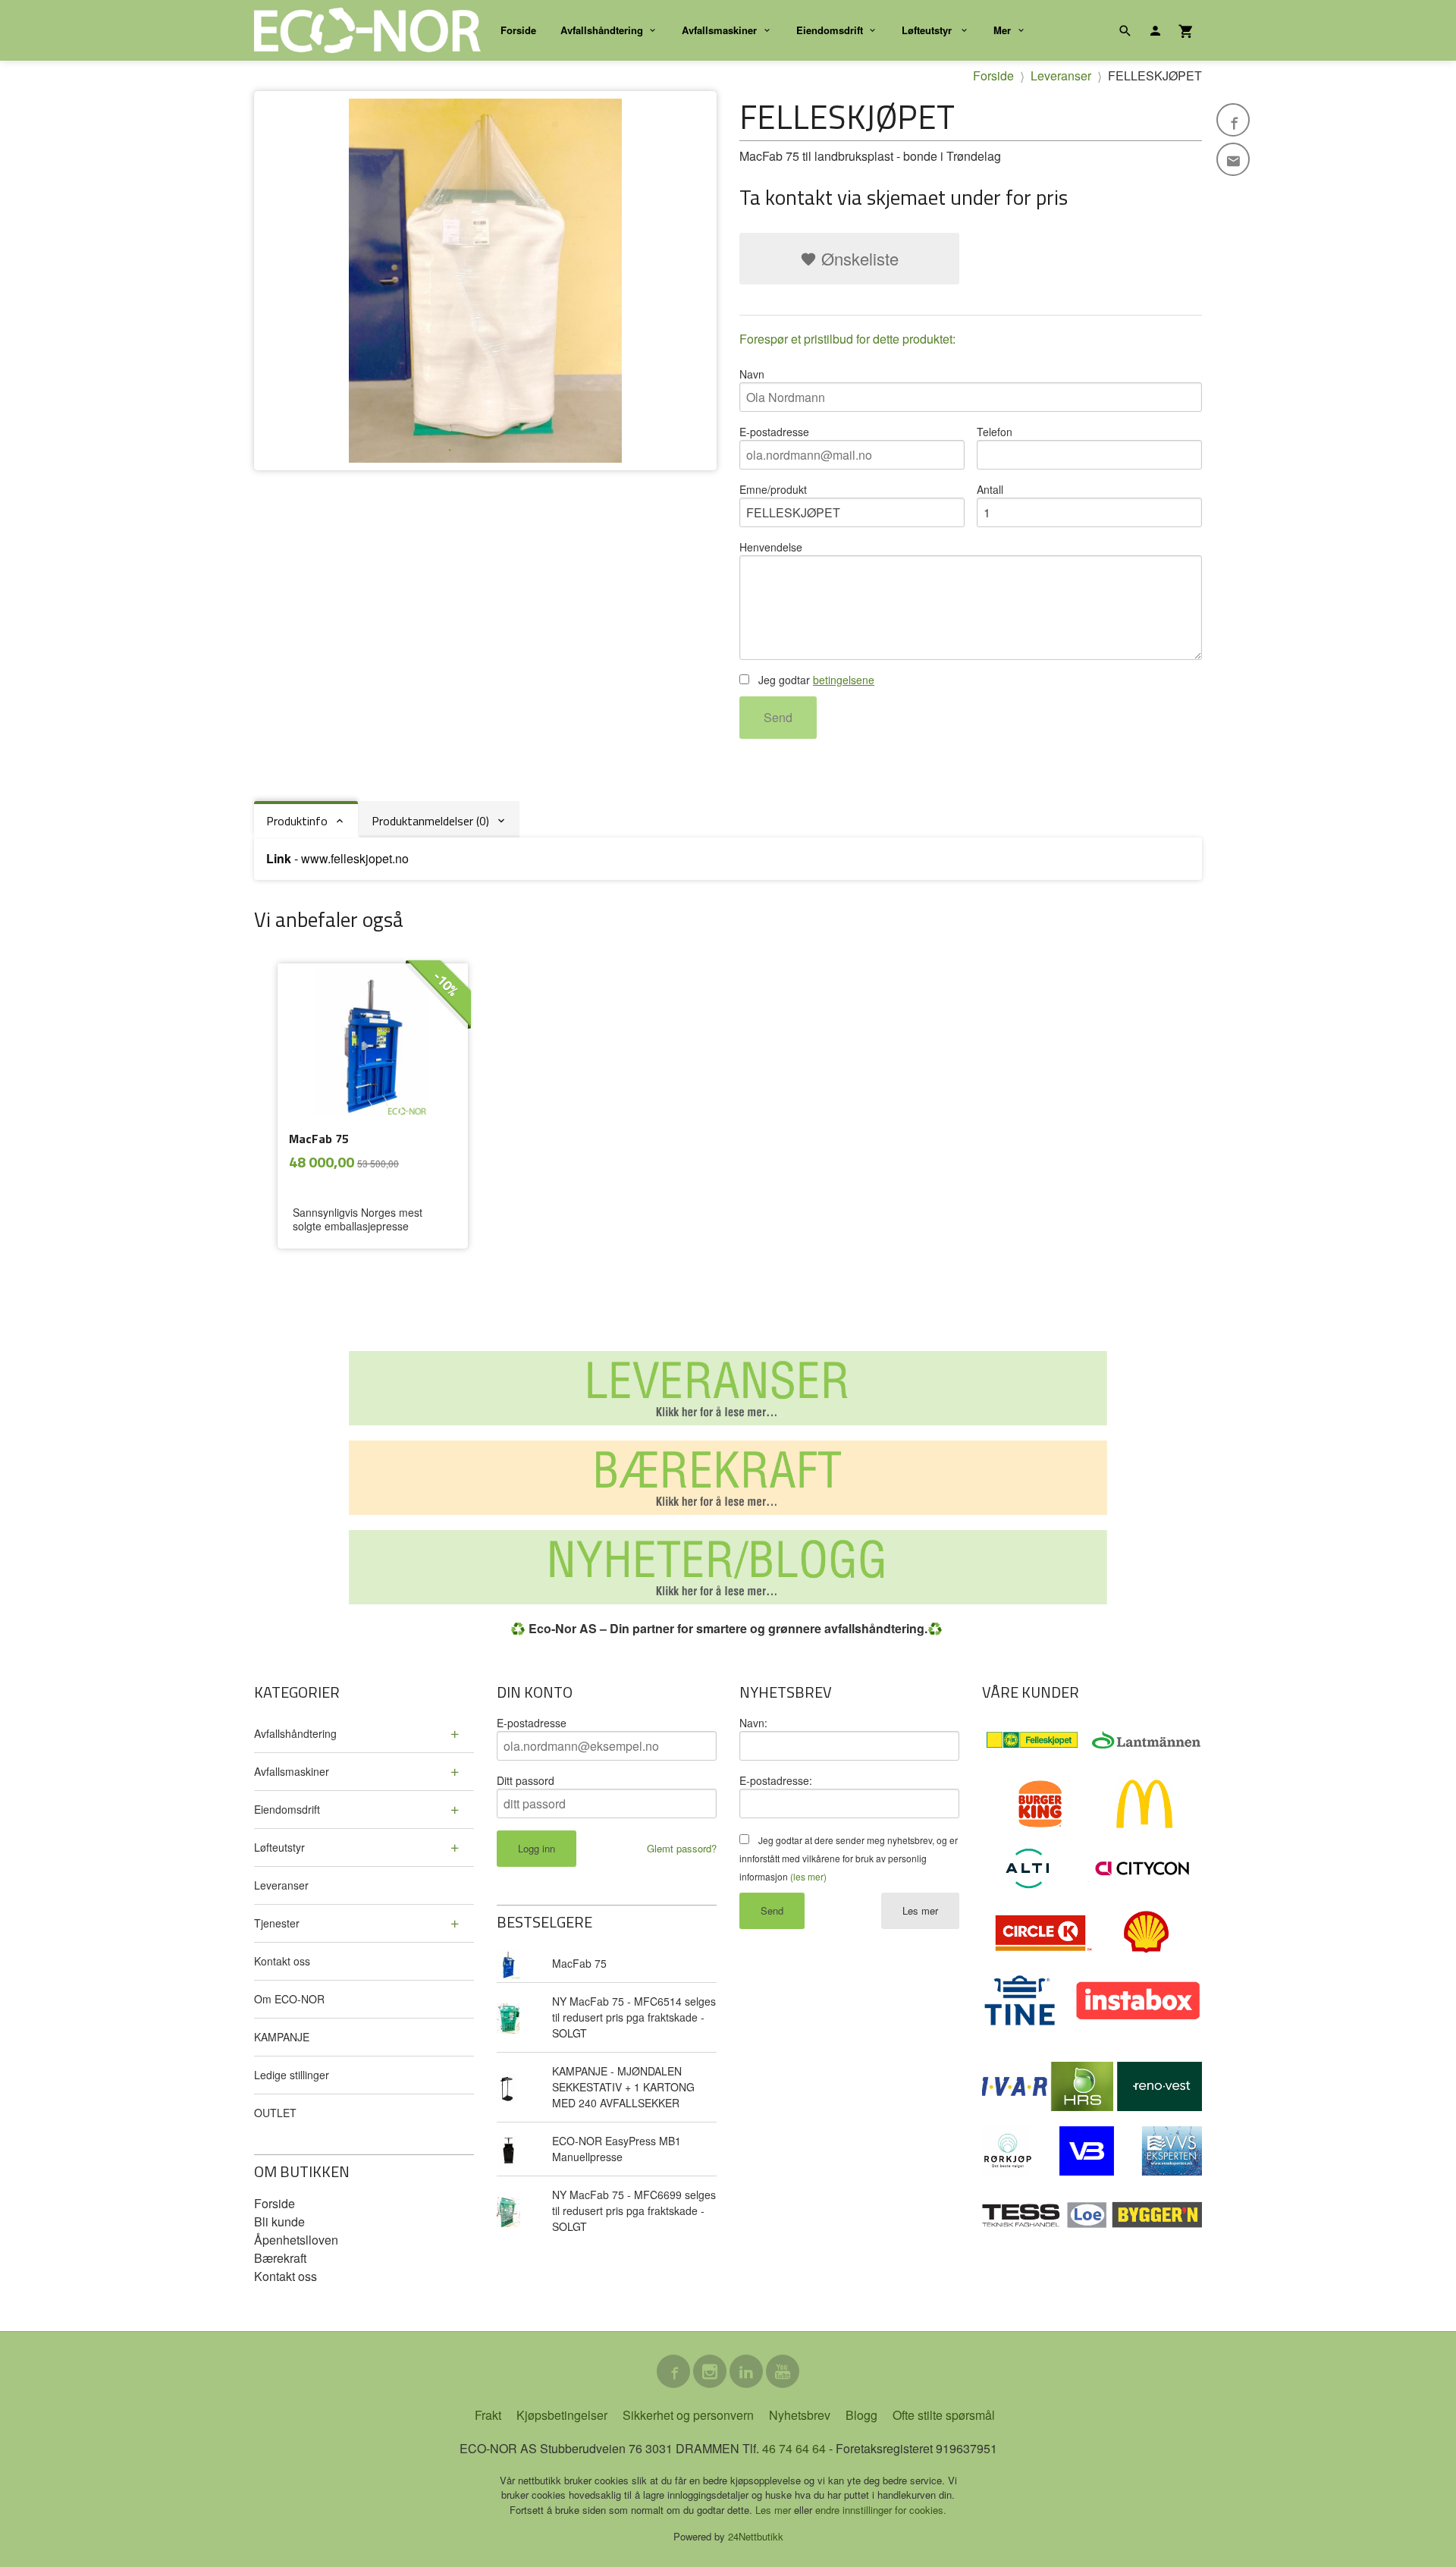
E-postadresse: (776, 1780)
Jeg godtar (815, 680)
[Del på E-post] (1233, 159)
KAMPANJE (282, 2037)
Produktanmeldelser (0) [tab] (430, 821)
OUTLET (275, 2113)
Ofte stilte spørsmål (944, 2415)
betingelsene (844, 680)
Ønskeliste (858, 258)
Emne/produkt (773, 489)
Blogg (861, 2415)
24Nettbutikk (756, 2536)
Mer (1002, 30)
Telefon (995, 432)
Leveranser (281, 1885)
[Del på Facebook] (1233, 120)
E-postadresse (774, 432)
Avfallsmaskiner (719, 30)
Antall (990, 489)
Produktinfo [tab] (297, 821)
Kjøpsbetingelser (562, 2415)
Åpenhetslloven (296, 2240)
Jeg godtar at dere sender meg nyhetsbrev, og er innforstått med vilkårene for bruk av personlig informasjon (849, 1858)
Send (778, 717)
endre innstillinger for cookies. (881, 2510)
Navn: (753, 1723)
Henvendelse (771, 547)
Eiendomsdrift (830, 30)
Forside (518, 30)
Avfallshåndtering (602, 30)
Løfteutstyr (928, 30)
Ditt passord (526, 1780)
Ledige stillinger (292, 2075)
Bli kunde (279, 2221)
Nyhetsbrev (800, 2415)
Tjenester (277, 1923)
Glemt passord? (682, 1848)
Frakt (488, 2415)
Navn (752, 374)
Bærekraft (280, 2258)
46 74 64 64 (794, 2448)
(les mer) (808, 1876)
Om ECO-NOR (289, 1999)
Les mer (920, 1910)
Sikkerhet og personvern (688, 2415)
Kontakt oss (282, 1961)
